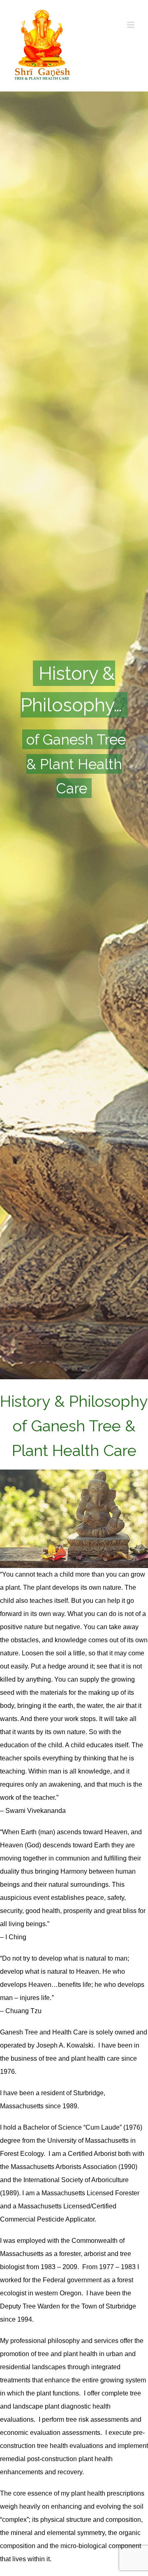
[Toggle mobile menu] (131, 25)
